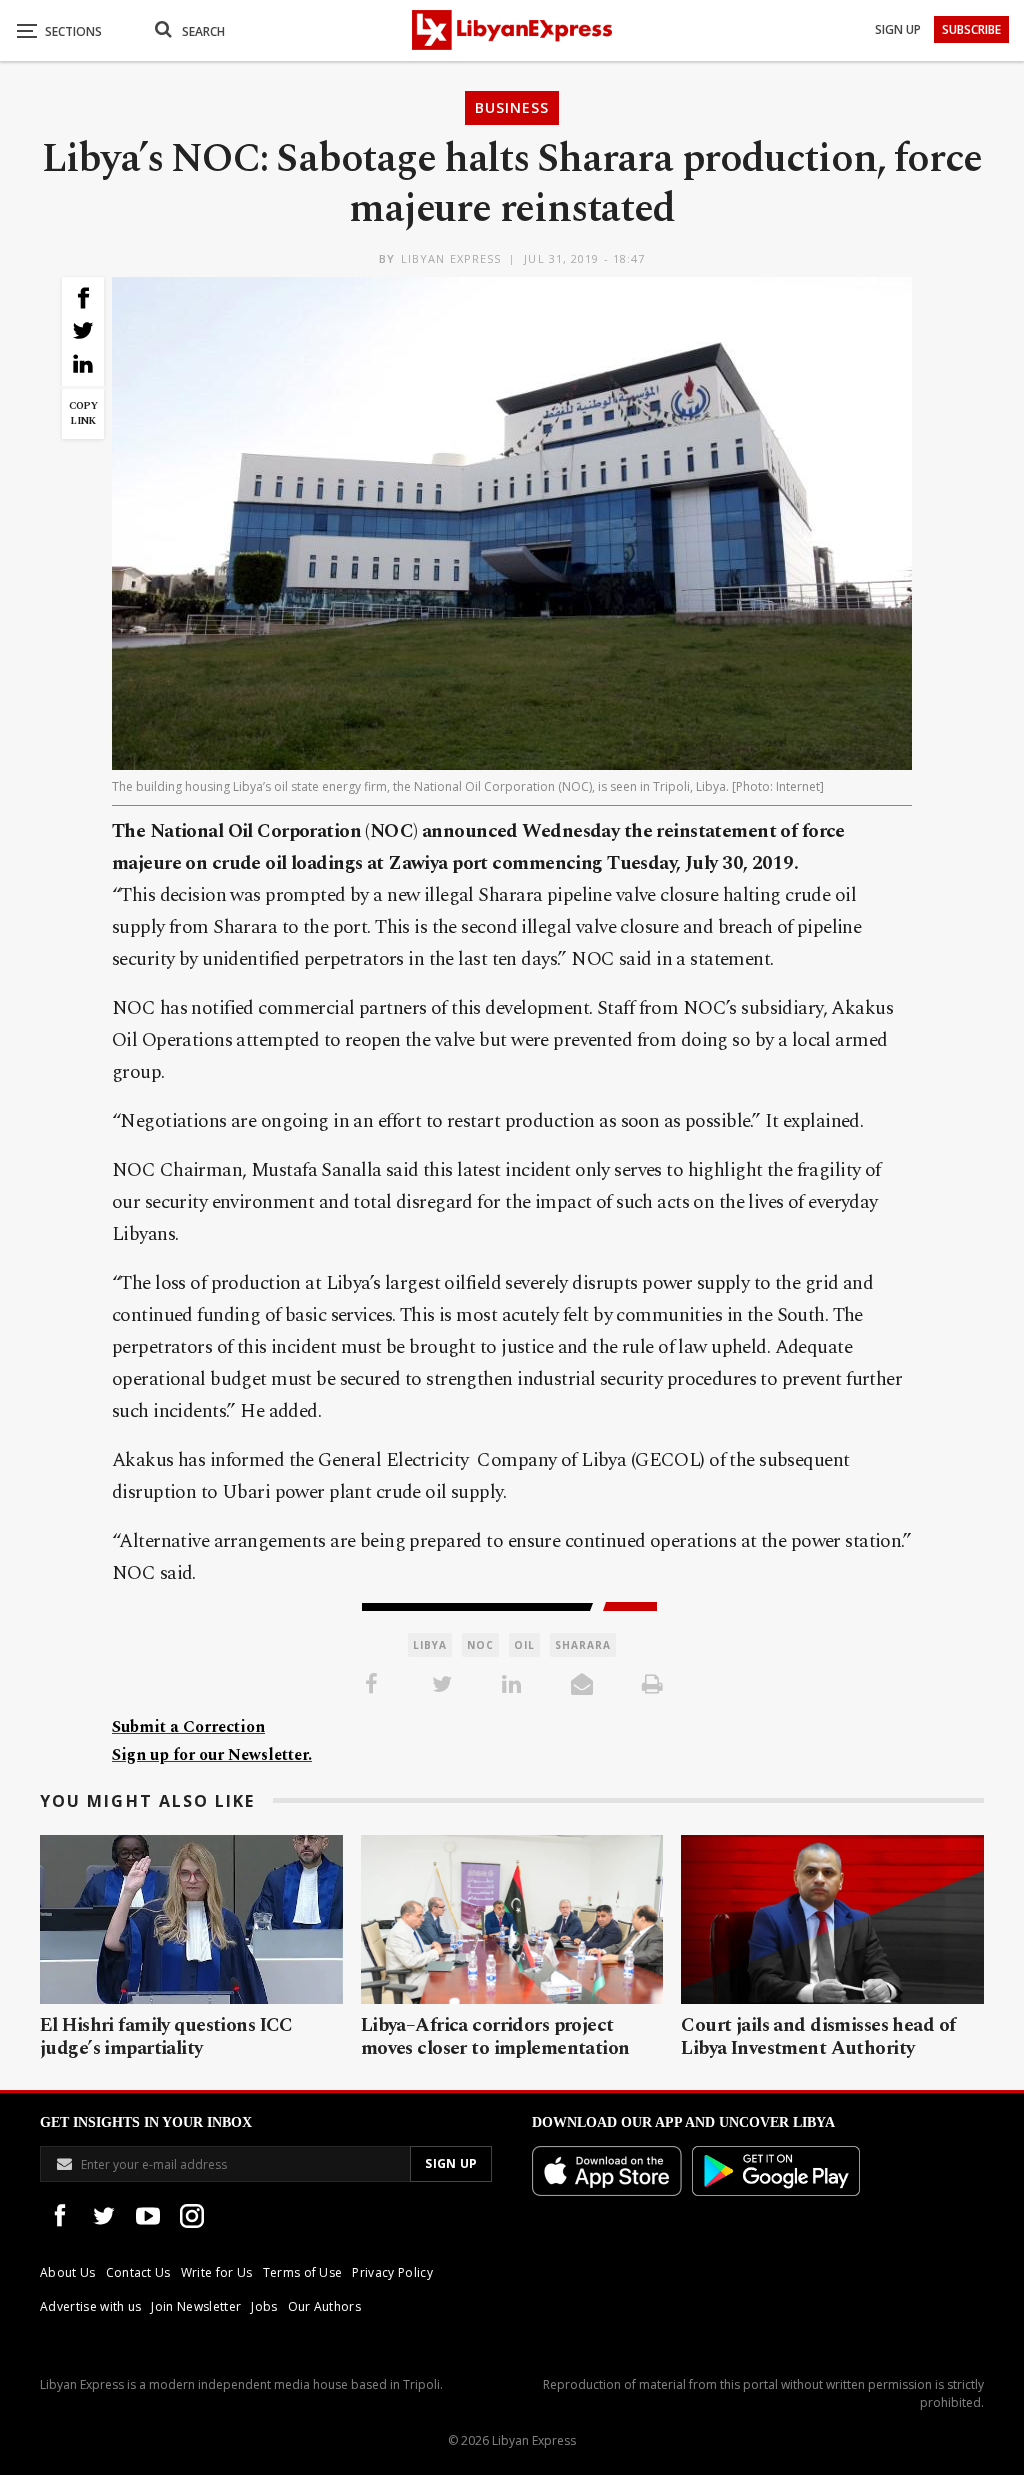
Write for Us (217, 2272)
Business (512, 107)
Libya (430, 1645)
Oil (524, 1645)
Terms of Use (303, 2272)
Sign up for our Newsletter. (212, 1755)
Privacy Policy (392, 2272)
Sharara (583, 1645)
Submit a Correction (188, 1727)
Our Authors (325, 2306)
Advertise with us (90, 2306)
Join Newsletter (196, 2306)
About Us (68, 2272)
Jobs (264, 2306)
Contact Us (138, 2272)
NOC (480, 1645)
